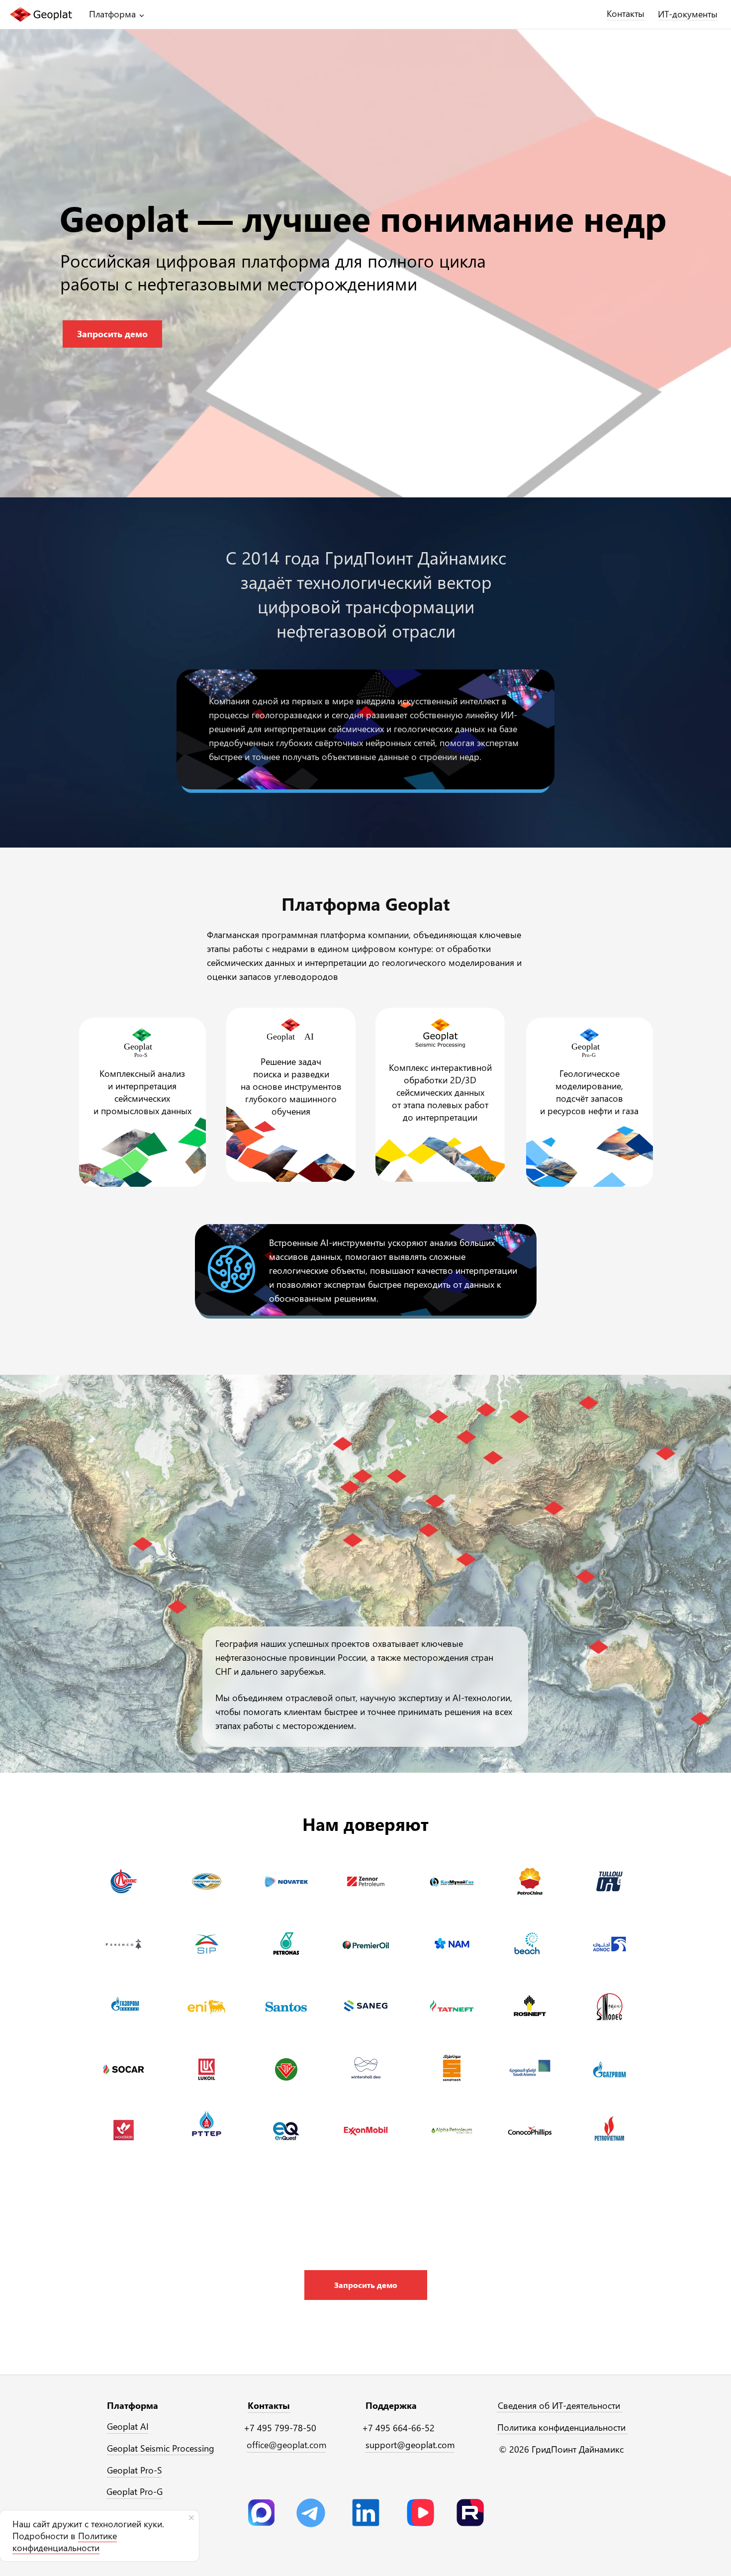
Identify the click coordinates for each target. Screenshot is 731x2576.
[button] (366, 2285)
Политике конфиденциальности (65, 2542)
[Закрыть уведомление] (191, 2518)
